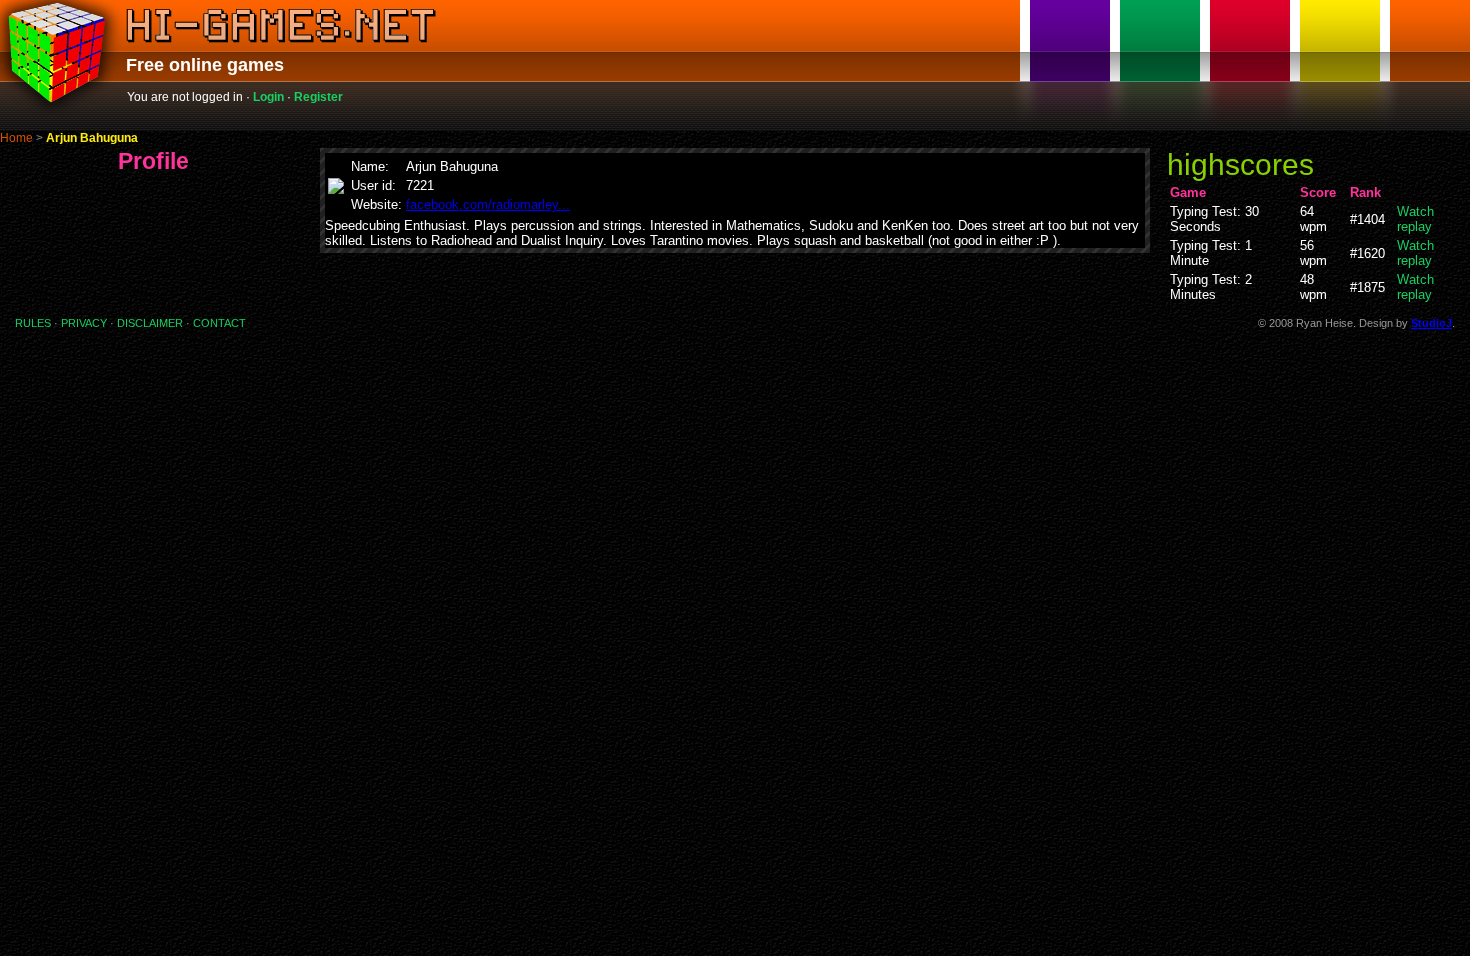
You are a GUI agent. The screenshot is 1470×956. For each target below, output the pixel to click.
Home (16, 138)
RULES (33, 323)
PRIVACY (84, 323)
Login (268, 97)
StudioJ (1431, 323)
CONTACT (219, 323)
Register (318, 97)
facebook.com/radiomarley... (488, 204)
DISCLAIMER (150, 323)
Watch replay (1415, 219)
